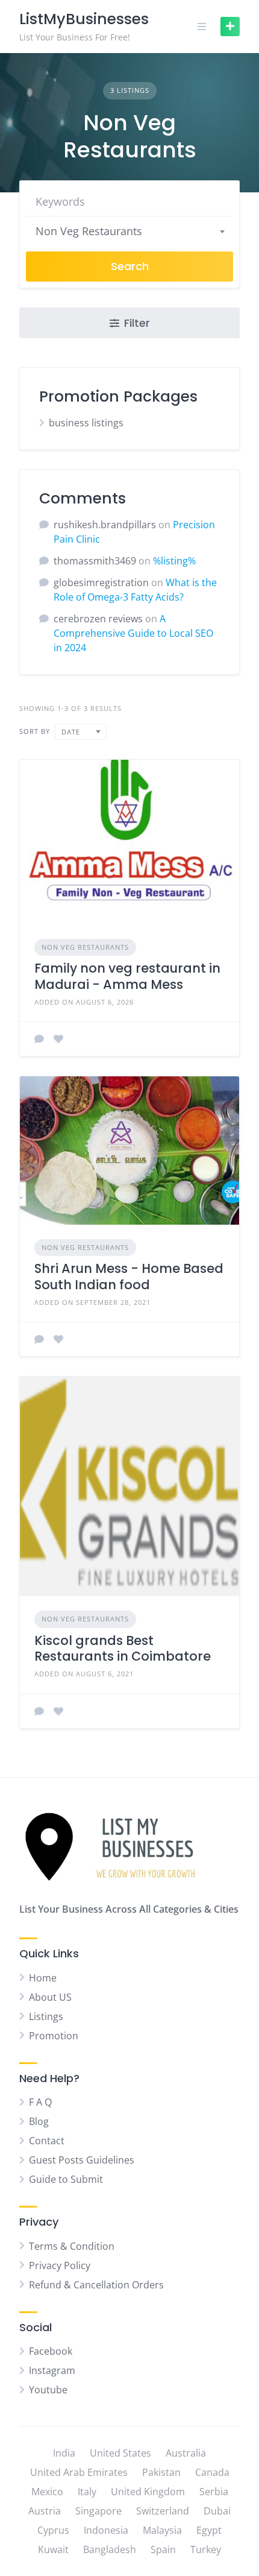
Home (43, 1978)
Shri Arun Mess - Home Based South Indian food (129, 1276)
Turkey (206, 2549)
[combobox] (129, 231)
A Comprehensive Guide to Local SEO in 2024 (133, 633)
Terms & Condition (72, 2246)
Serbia (214, 2492)
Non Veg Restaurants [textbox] (89, 231)
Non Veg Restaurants (85, 947)
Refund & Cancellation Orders (96, 2285)
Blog (39, 2121)
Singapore (98, 2511)
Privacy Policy (60, 2265)
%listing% (174, 561)
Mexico (47, 2492)
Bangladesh (110, 2549)
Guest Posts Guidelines (82, 2160)
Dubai (217, 2511)
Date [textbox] (71, 732)
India (64, 2453)
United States (120, 2453)
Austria (45, 2511)
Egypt (209, 2530)
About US (50, 1997)
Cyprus (53, 2530)
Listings (46, 2016)
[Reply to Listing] (39, 1039)
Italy (87, 2492)
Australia (186, 2453)
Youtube (48, 2390)
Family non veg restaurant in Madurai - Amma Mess (127, 976)
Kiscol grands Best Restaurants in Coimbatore (123, 1648)
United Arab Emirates (79, 2472)
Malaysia (162, 2530)
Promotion (54, 2036)
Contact (47, 2141)
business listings (86, 423)
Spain (163, 2549)
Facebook (51, 2351)
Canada (212, 2472)
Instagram (52, 2370)
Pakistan (161, 2472)
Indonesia (106, 2530)
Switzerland (163, 2511)
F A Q (40, 2102)
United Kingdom (148, 2492)
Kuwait (53, 2549)
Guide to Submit (66, 2179)
